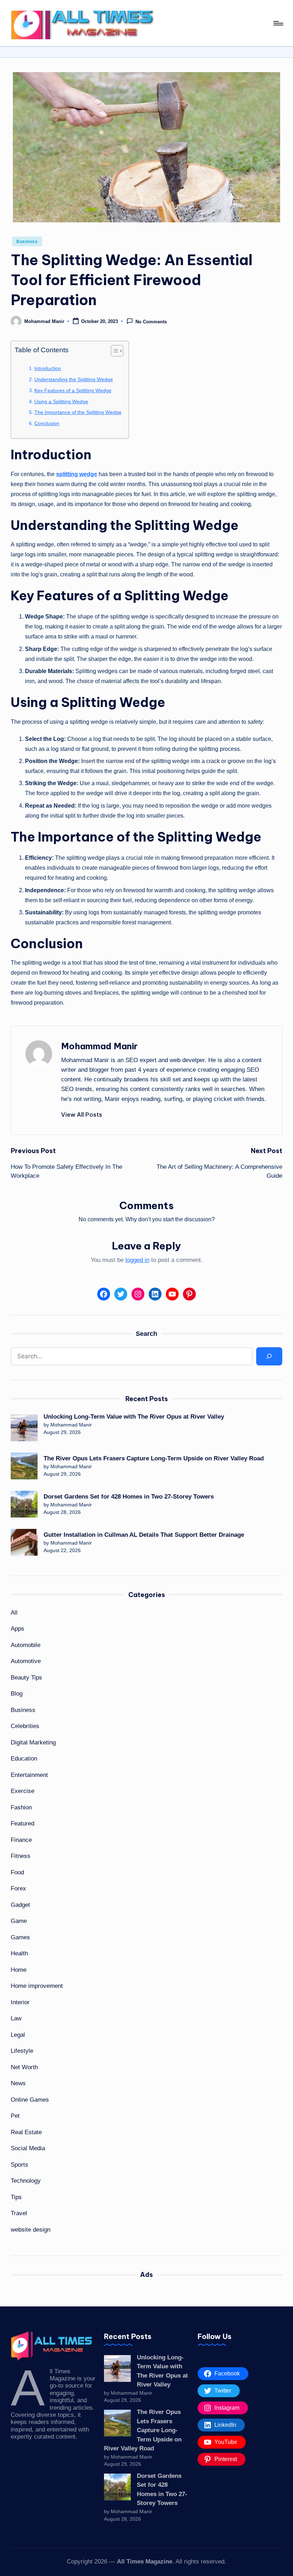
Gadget (20, 1905)
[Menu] (278, 23)
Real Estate (26, 2132)
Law (16, 2018)
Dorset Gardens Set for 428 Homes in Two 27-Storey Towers (129, 1497)
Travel (19, 2213)
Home (19, 1970)
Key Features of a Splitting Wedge (73, 390)
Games (20, 1937)
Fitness (21, 1856)
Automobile (26, 1645)
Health (19, 1953)
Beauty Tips (26, 1678)
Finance (21, 1840)
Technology (26, 2181)
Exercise (23, 1791)
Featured (23, 1824)
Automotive (26, 1661)
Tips (16, 2197)
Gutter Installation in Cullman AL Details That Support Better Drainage (144, 1535)
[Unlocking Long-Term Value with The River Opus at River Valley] (24, 1428)
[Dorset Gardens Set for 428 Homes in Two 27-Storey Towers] (24, 1504)
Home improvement (37, 1986)
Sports (19, 2165)
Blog (17, 1694)
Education (24, 1759)
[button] (82, 1115)
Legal (18, 2035)
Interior (20, 2002)
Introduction (48, 368)
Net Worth (24, 2067)
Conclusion (47, 423)
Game (19, 1921)
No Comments (151, 322)
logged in (137, 1260)
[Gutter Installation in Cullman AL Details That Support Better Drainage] (24, 1542)
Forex (18, 1888)
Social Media (28, 2148)
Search (146, 1334)
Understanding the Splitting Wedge (74, 379)
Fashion (21, 1807)
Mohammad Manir (99, 1046)
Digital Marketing (33, 1742)
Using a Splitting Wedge (61, 401)
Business (27, 242)
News (18, 2083)
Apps (18, 1629)
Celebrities (25, 1726)
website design (31, 2230)
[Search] (269, 1356)
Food (17, 1872)
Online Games (30, 2100)
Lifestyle (22, 2051)
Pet (15, 2116)
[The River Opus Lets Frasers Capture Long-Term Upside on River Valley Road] (24, 1466)
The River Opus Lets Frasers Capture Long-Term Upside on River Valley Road (154, 1458)
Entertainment (29, 1775)
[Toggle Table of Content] (113, 351)
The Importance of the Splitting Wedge (78, 412)
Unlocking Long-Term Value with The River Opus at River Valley (134, 1417)
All (14, 1613)
